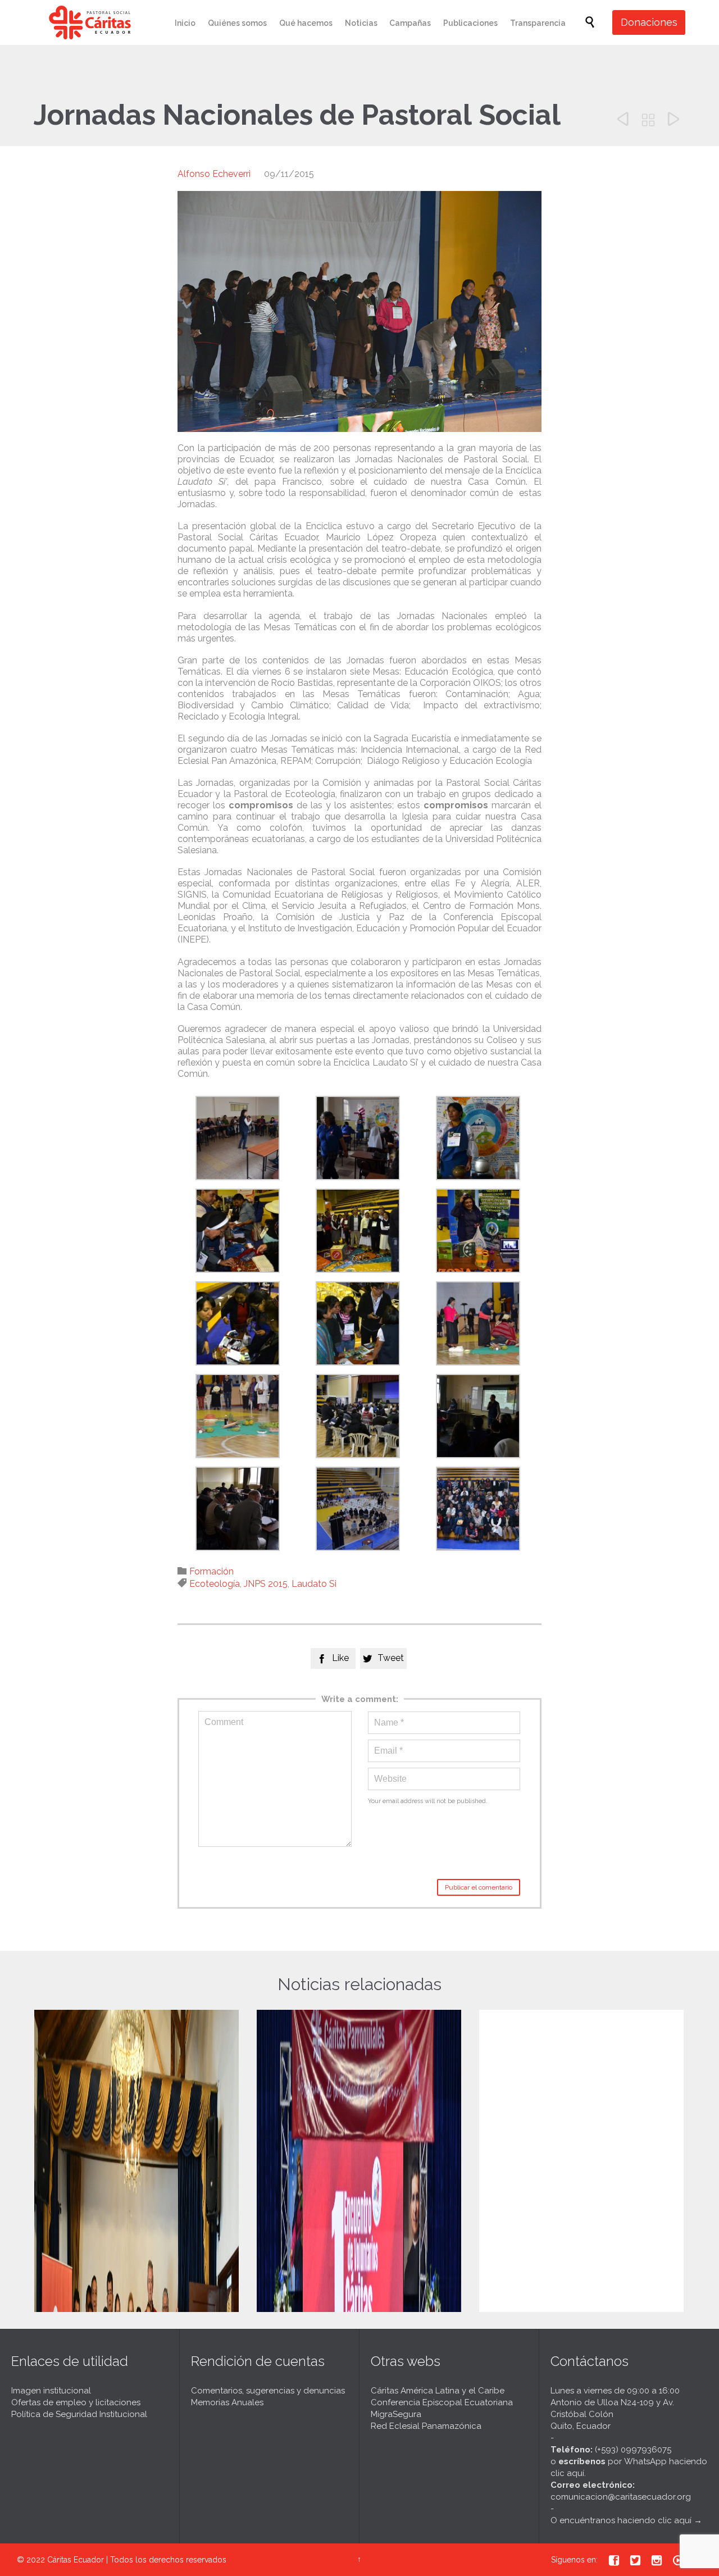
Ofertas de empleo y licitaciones (76, 2402)
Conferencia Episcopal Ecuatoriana (442, 2402)
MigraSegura (396, 2414)
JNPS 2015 (266, 1584)
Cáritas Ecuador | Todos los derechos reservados (137, 2560)
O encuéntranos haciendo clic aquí (621, 2520)
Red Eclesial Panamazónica (426, 2426)
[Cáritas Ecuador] (90, 22)
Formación (211, 1571)
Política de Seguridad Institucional (79, 2414)
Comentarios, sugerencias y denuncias (268, 2391)
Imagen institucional (51, 2391)
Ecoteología (215, 1584)
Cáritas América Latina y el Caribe (438, 2391)
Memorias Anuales (227, 2402)
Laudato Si (314, 1584)
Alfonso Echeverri (214, 174)
